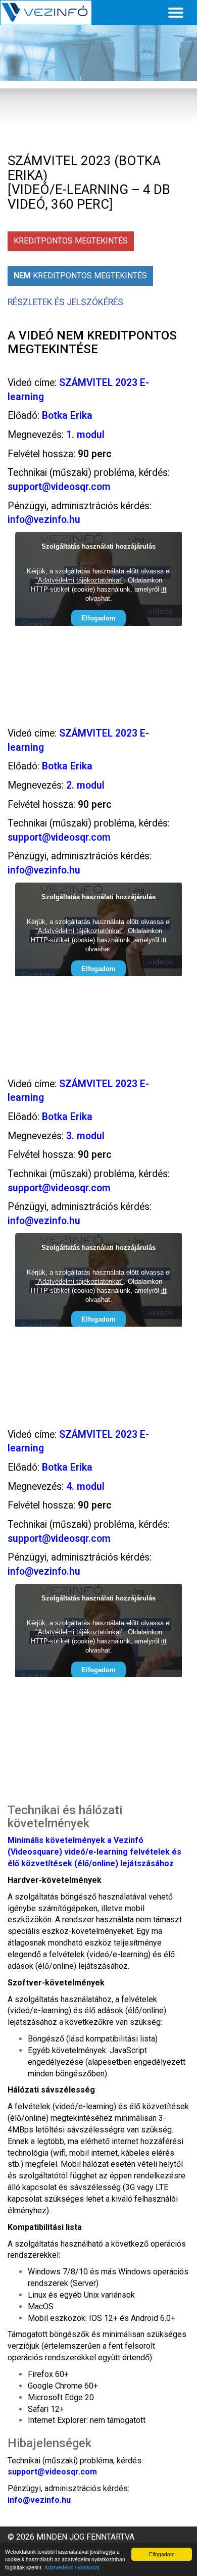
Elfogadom (162, 2554)
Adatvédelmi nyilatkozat (72, 2567)
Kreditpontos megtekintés (71, 241)
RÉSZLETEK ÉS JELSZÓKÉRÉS (65, 302)
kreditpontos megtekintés (80, 276)
